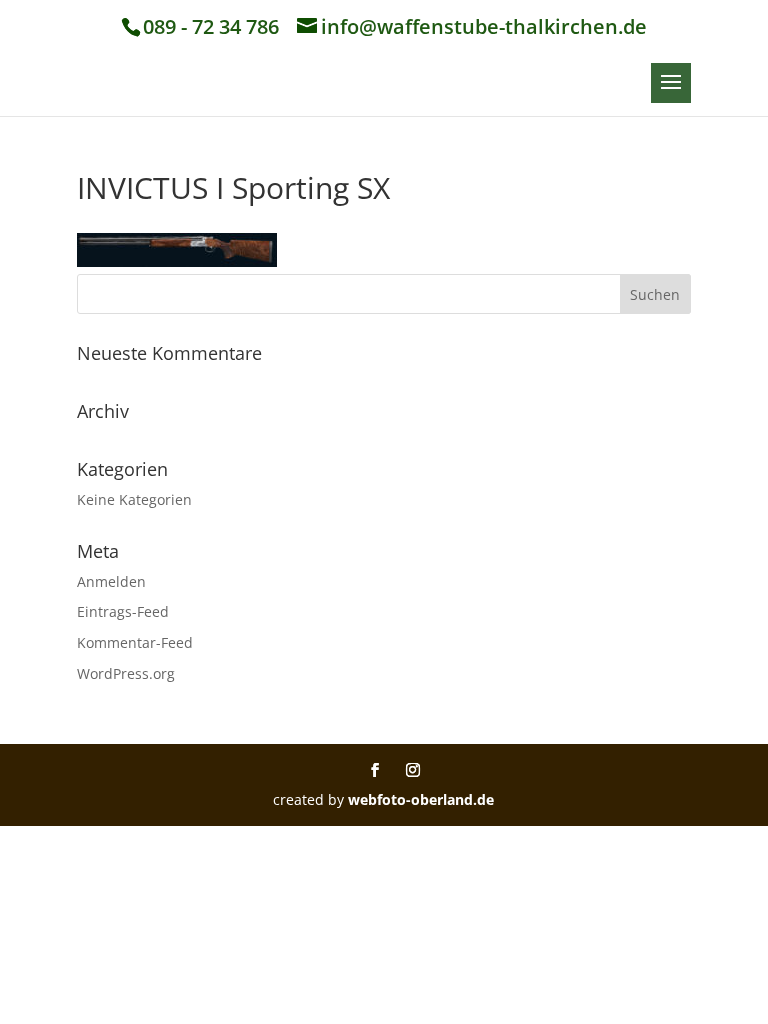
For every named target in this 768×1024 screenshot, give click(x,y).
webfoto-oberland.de (421, 799)
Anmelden (111, 581)
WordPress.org (126, 673)
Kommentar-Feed (135, 642)
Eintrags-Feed (123, 611)
